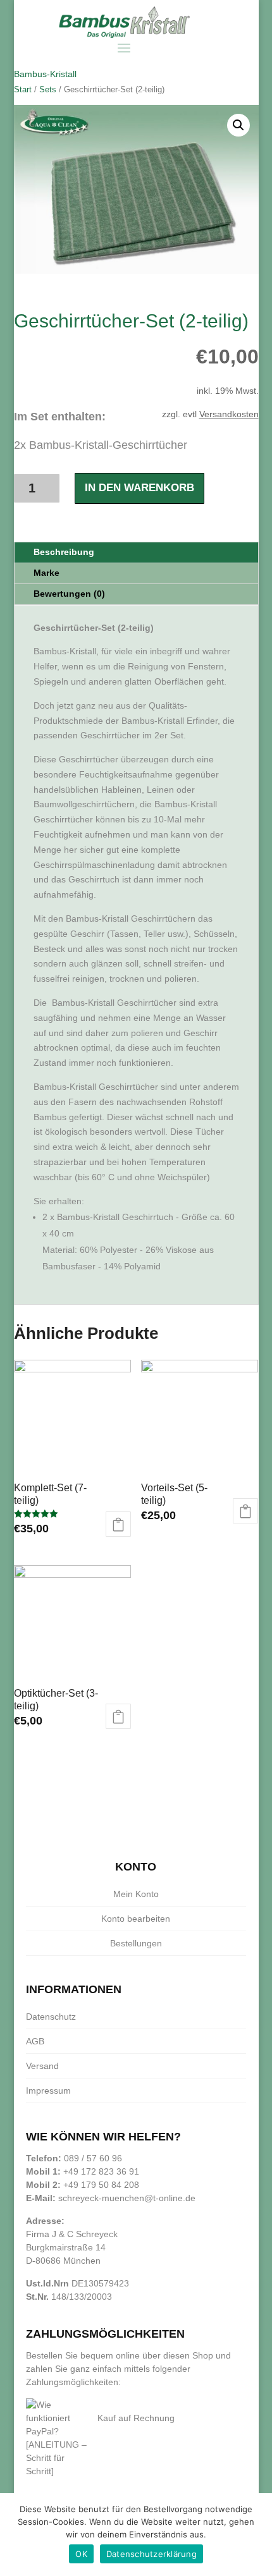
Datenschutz (51, 2017)
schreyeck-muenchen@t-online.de (127, 2198)
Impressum (48, 2091)
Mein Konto (136, 1894)
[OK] (256, 2535)
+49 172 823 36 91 (101, 2171)
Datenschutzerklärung (151, 2554)
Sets (48, 89)
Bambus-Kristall (45, 74)
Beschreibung (64, 552)
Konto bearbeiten (136, 1919)
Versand (42, 2066)
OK (81, 2554)
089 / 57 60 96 (93, 2158)
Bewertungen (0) (69, 594)
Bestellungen (136, 1943)
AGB (35, 2041)
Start (23, 89)
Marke (46, 573)
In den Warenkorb (139, 488)
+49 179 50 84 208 (101, 2185)
